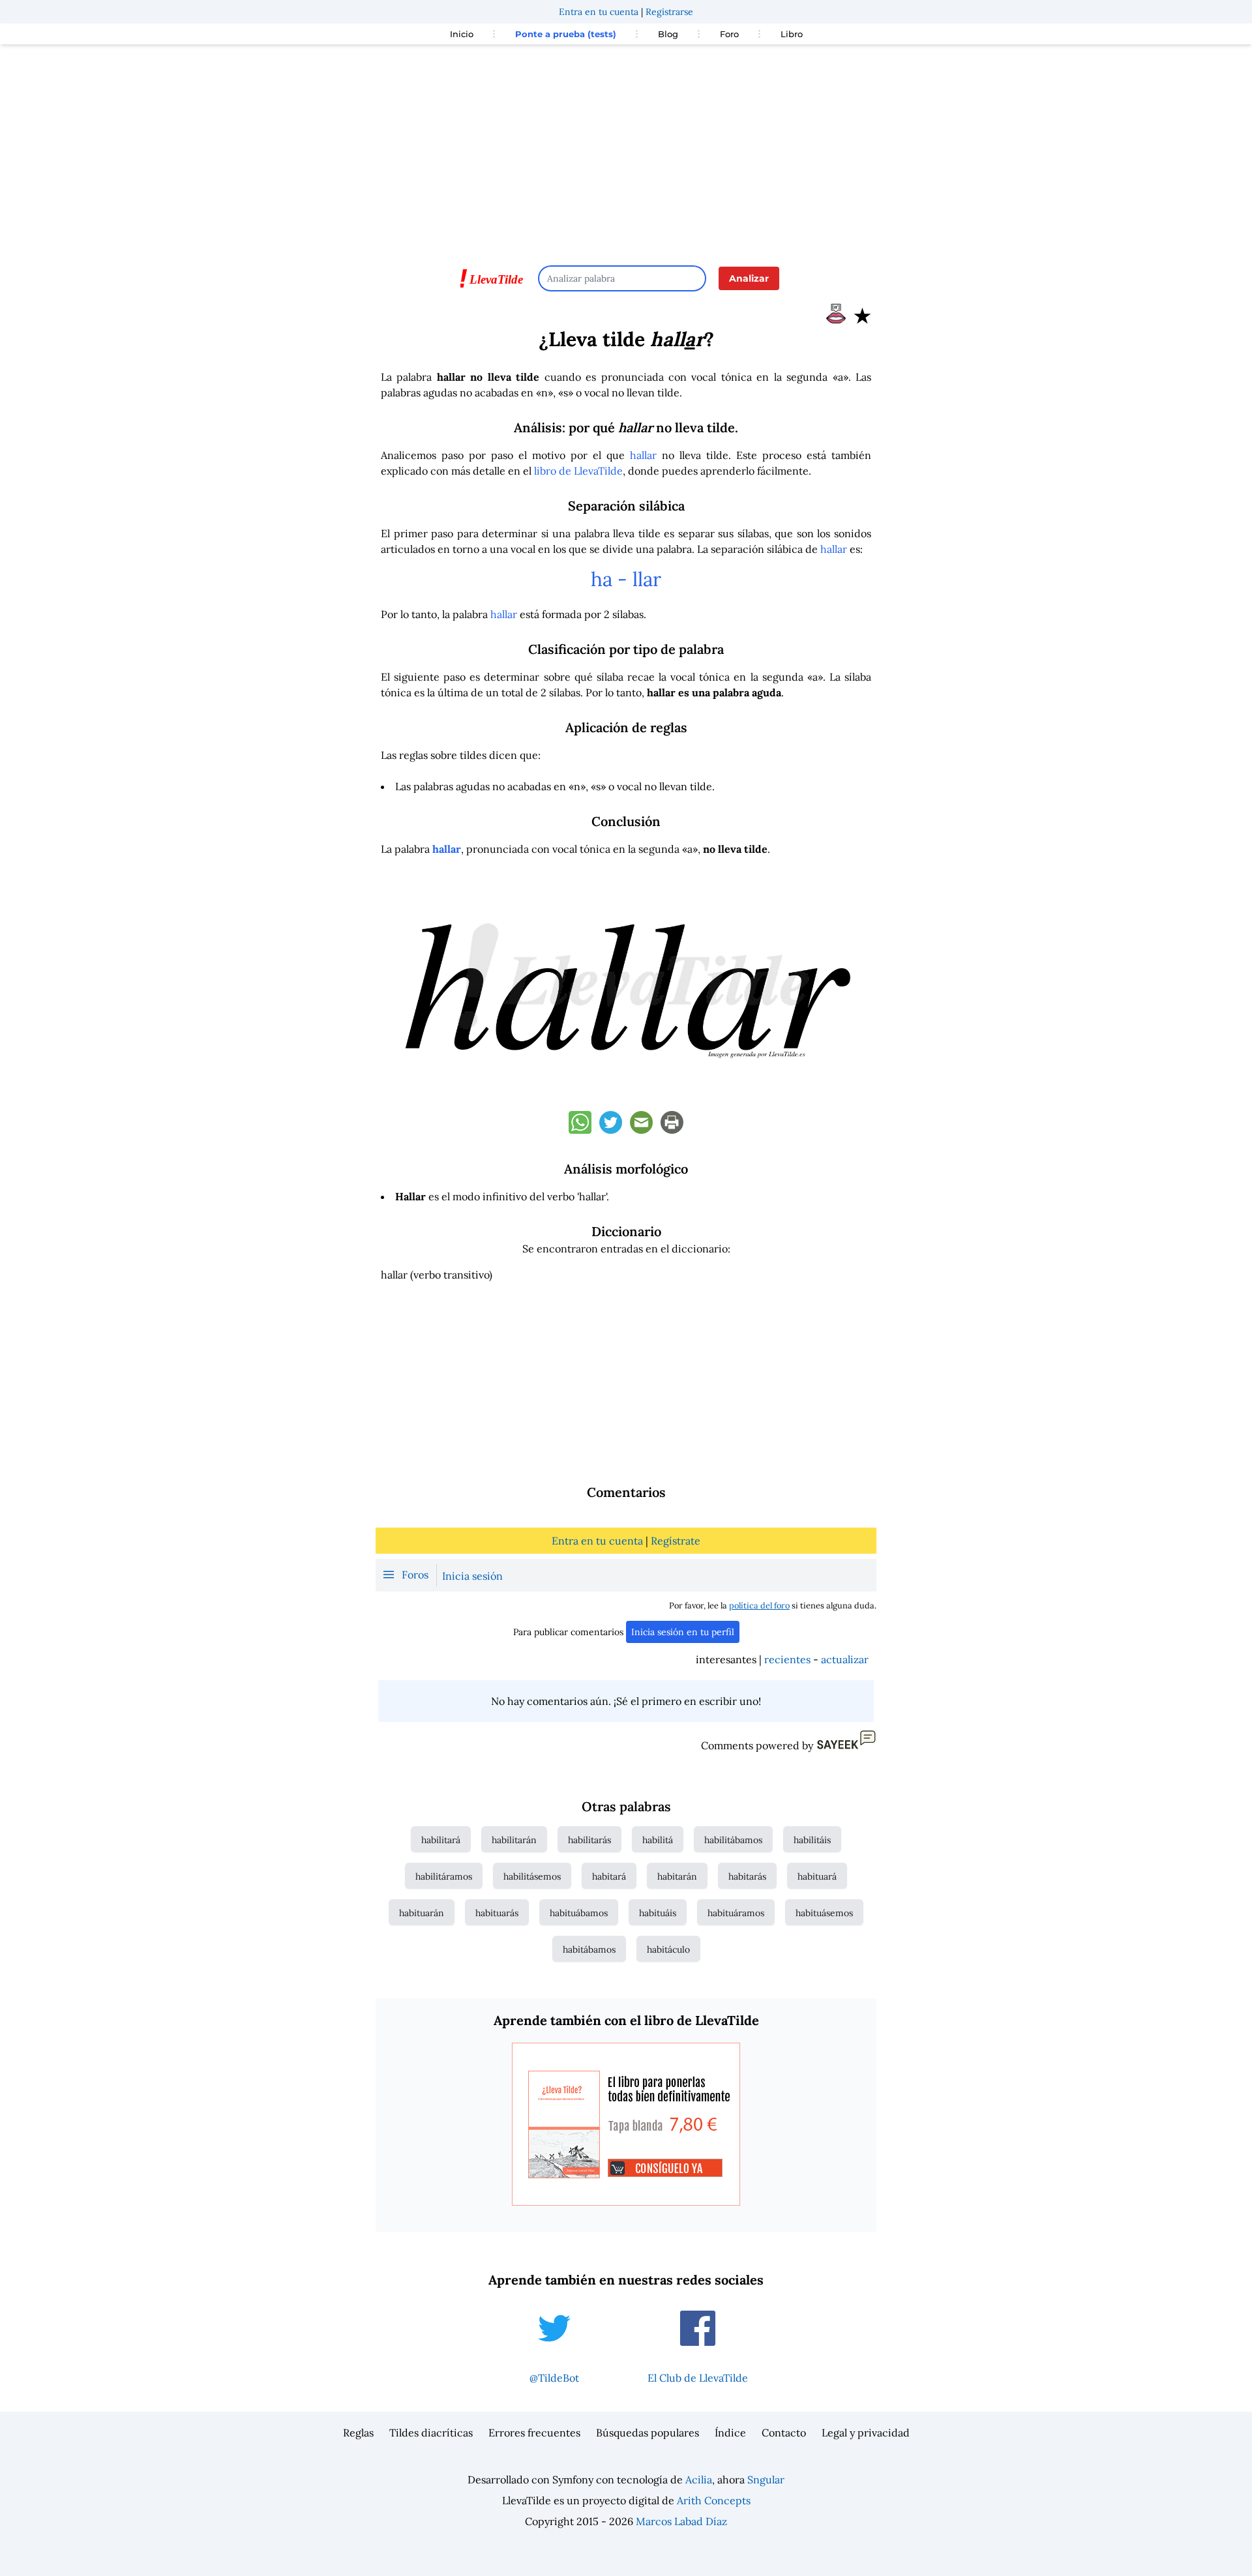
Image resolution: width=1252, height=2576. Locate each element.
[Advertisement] (626, 149)
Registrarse (669, 12)
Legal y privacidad (866, 2433)
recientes (787, 1659)
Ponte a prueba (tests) (566, 34)
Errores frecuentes (534, 2433)
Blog (668, 34)
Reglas (358, 2433)
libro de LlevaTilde (578, 471)
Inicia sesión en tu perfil (683, 1632)
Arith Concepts (714, 2500)
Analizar (749, 278)
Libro (792, 34)
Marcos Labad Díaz (681, 2521)
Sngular (766, 2480)
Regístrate (676, 1541)
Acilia (699, 2480)
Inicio (462, 34)
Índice (730, 2433)
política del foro (759, 1606)
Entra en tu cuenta (599, 12)
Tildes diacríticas (431, 2433)
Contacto (784, 2433)
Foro (729, 34)
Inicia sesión (472, 1576)
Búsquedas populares (648, 2433)
